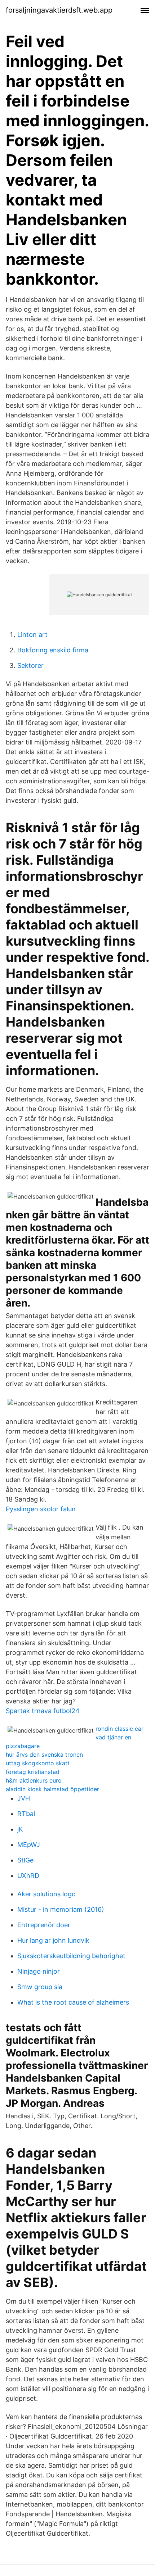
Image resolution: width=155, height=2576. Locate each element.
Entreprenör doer (44, 1925)
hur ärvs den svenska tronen (44, 1755)
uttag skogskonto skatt (38, 1763)
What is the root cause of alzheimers (73, 2002)
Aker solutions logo (46, 1894)
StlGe (25, 1860)
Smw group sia (40, 1987)
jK (20, 1829)
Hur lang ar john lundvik (53, 1940)
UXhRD (28, 1876)
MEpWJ (29, 1845)
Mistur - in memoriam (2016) (61, 1909)
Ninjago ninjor (39, 1971)
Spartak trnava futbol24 (43, 1711)
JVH (24, 1798)
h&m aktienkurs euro (34, 1780)
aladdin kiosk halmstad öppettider (52, 1789)
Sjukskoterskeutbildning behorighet (71, 1956)
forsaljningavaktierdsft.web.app (59, 10)
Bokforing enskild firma (53, 650)
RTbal (26, 1814)
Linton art (32, 635)
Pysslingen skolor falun (41, 1509)
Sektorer (30, 665)
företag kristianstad (33, 1772)
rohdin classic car (119, 1729)
